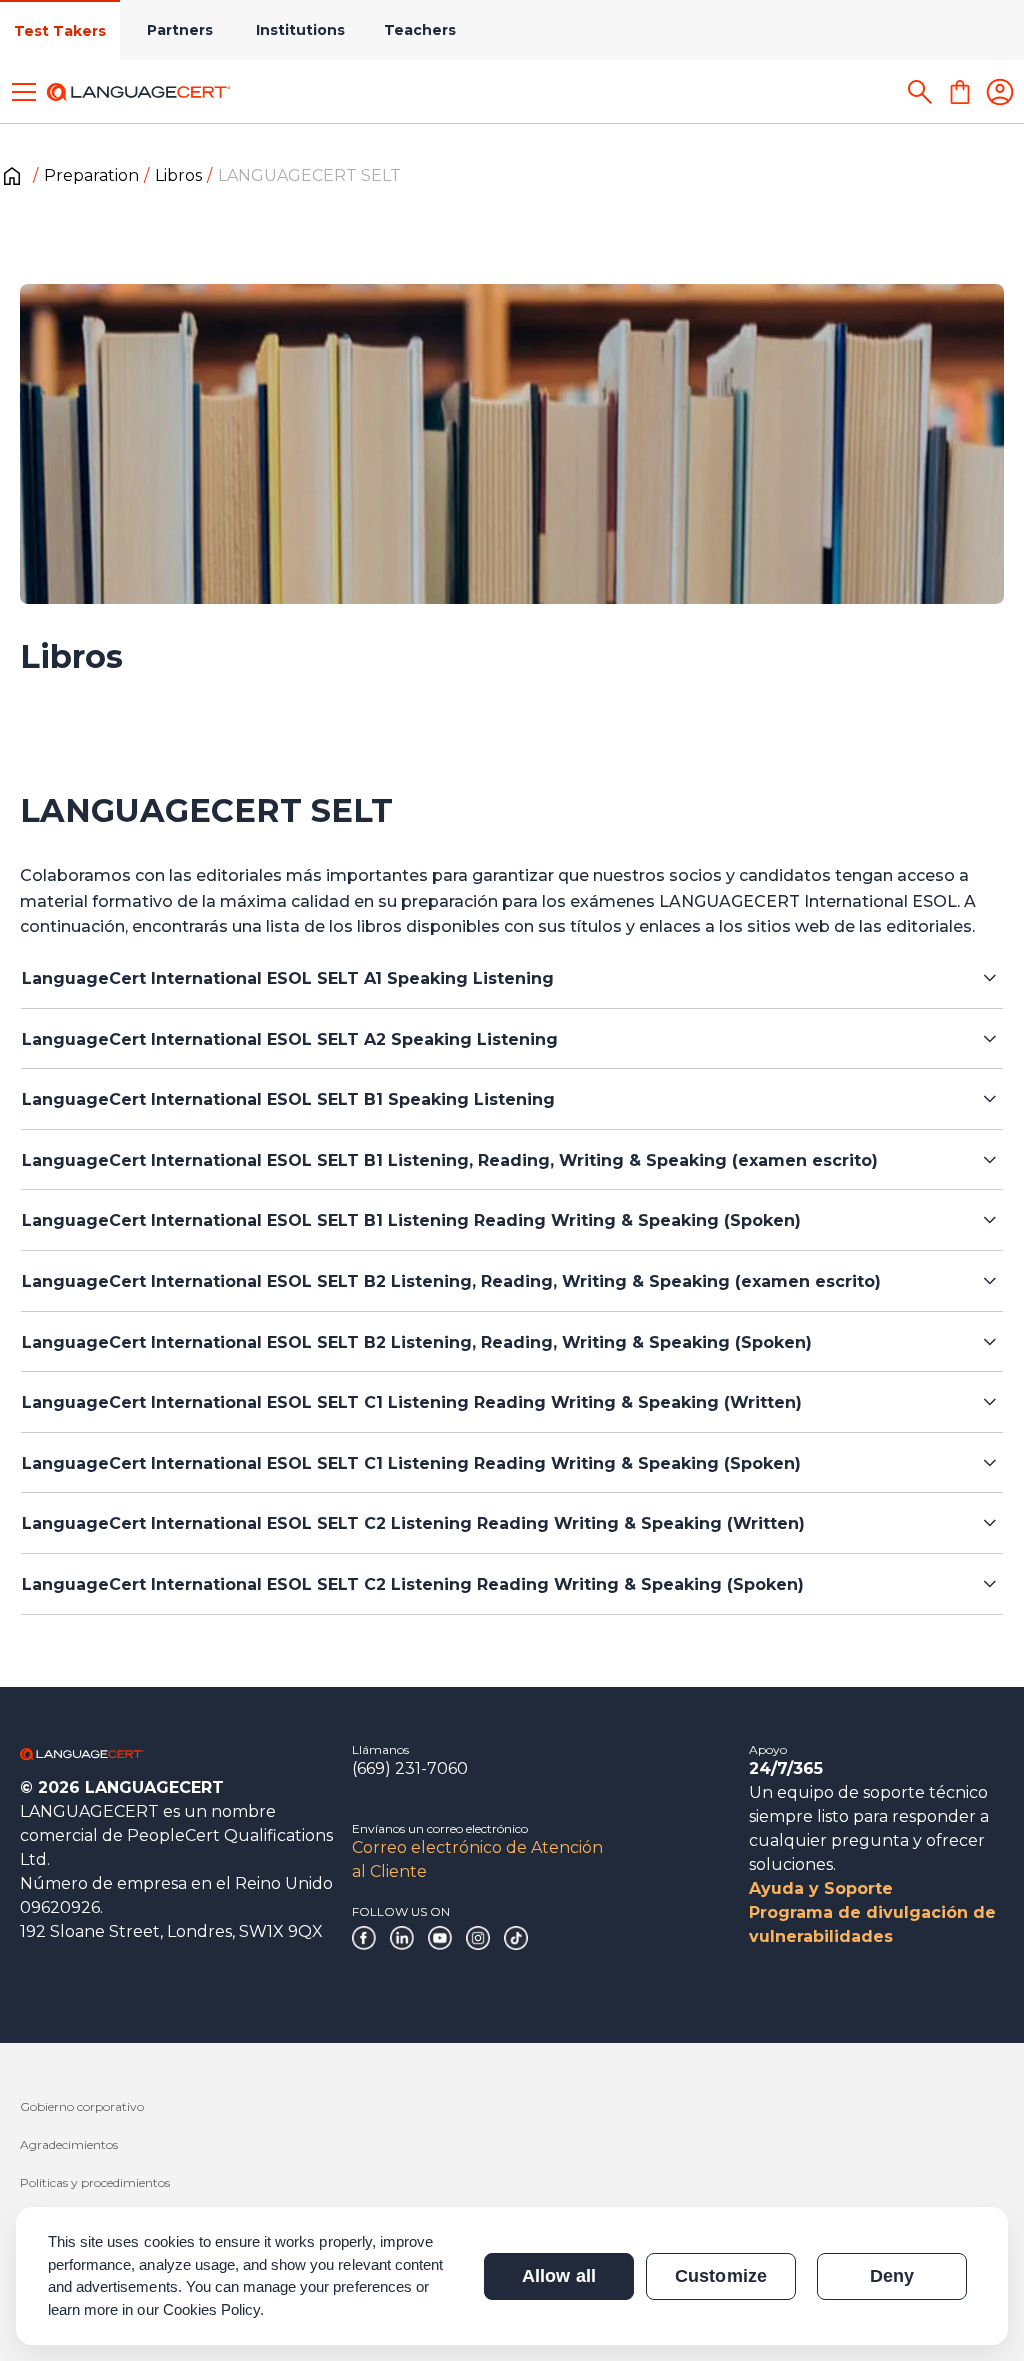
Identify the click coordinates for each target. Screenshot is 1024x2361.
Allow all (558, 2276)
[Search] (920, 92)
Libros (178, 175)
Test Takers (60, 31)
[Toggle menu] (24, 92)
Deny (892, 2276)
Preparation (91, 175)
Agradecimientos (69, 2144)
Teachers (420, 30)
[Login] (1000, 92)
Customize (720, 2276)
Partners (180, 30)
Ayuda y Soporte (821, 1888)
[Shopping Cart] (960, 92)
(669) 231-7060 (410, 1768)
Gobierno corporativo (82, 2106)
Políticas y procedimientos (95, 2182)
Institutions (300, 30)
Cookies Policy (212, 2309)
